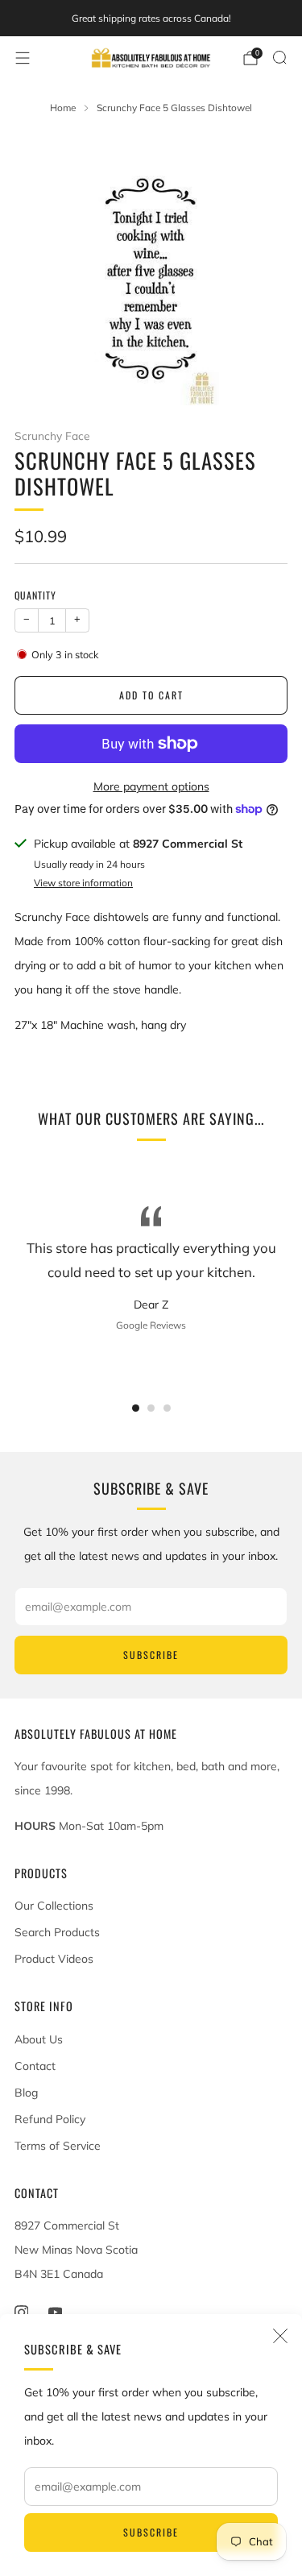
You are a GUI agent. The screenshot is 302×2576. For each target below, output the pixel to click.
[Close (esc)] (280, 2336)
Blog (26, 2093)
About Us (39, 2039)
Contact (35, 2066)
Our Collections (54, 1906)
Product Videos (54, 1959)
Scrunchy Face (52, 436)
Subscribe (151, 2532)
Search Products (57, 1932)
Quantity (35, 595)
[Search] (279, 57)
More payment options (151, 786)
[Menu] (23, 58)
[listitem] (151, 19)
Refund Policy (50, 2119)
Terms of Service (58, 2146)
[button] (136, 1408)
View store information (83, 883)
